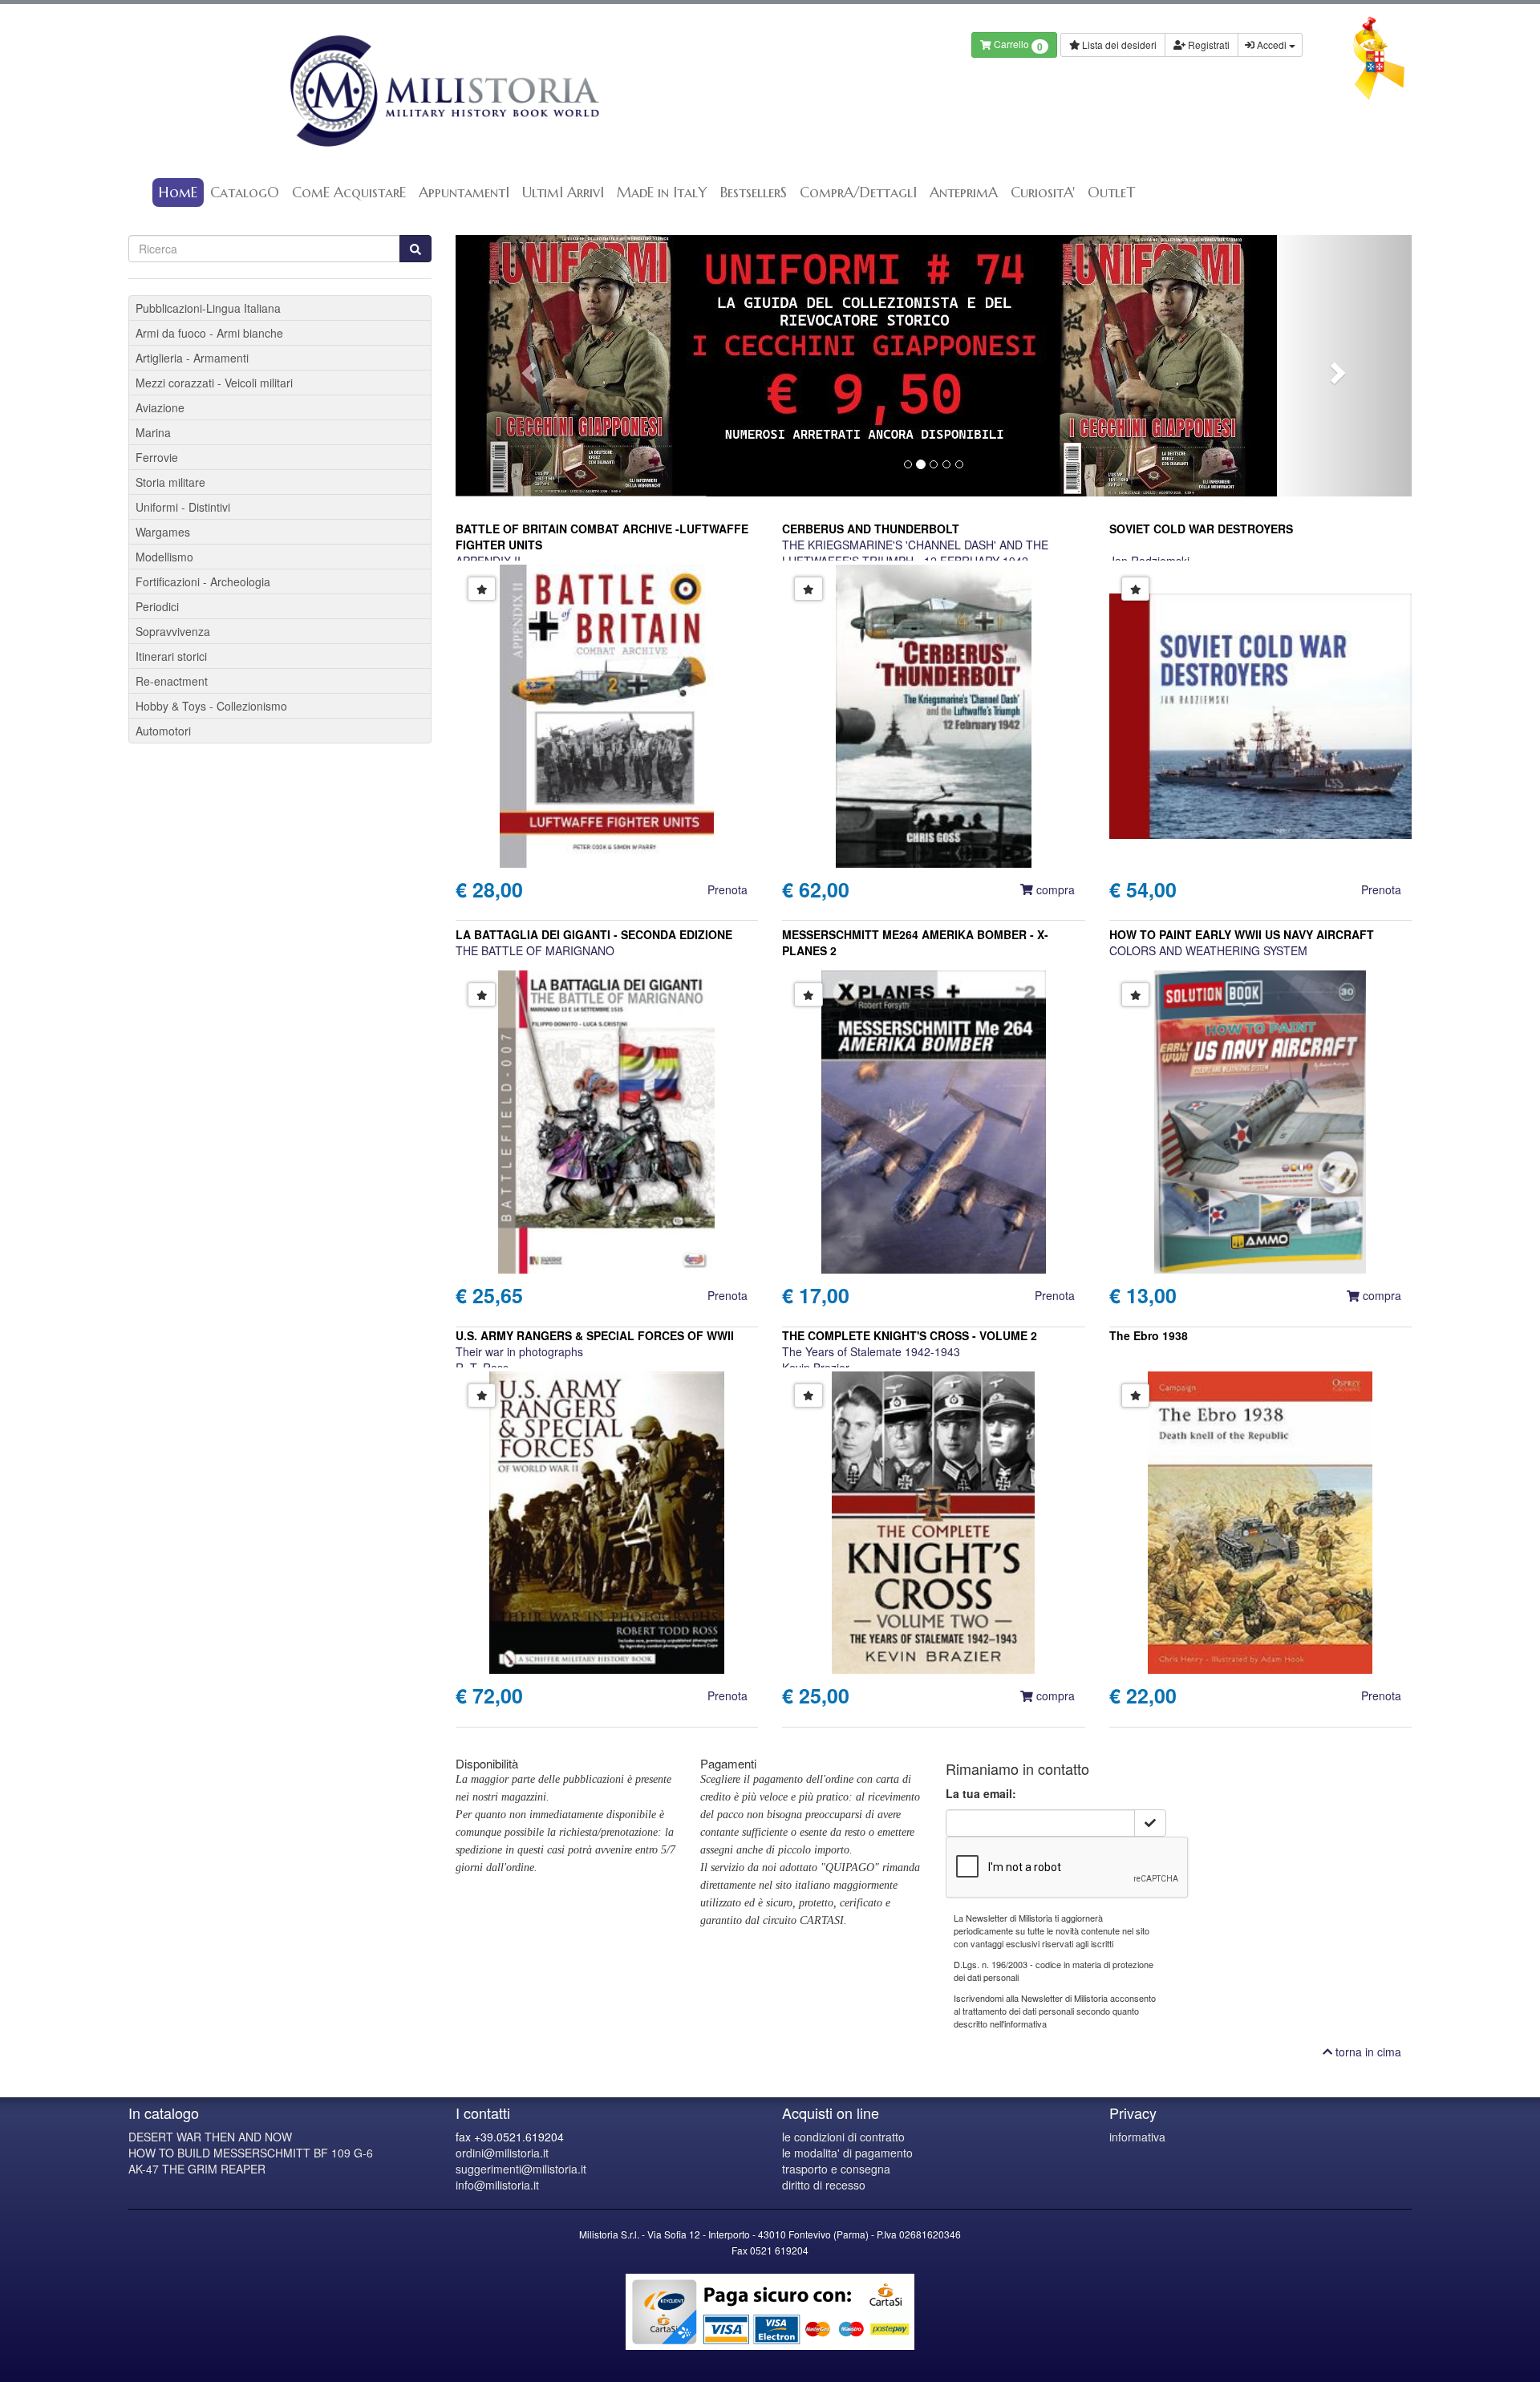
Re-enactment (172, 681)
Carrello (1017, 45)
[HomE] (443, 91)
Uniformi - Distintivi (183, 507)
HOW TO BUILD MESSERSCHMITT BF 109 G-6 (251, 2153)
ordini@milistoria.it (502, 2153)
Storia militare (170, 482)
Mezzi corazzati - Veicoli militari (214, 383)
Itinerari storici (171, 656)
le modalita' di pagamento (847, 2153)
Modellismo (164, 557)
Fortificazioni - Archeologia (203, 581)
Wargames (163, 532)
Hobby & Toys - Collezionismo (211, 706)
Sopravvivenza (173, 631)
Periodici (157, 606)
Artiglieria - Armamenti (192, 358)
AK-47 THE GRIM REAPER (197, 2169)
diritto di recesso (824, 2185)
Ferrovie (157, 457)
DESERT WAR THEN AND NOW (210, 2137)
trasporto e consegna (836, 2169)
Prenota (727, 889)
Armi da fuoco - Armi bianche (209, 333)
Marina (153, 432)
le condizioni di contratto (843, 2137)
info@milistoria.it (497, 2185)
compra (1054, 889)
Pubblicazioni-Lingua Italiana (208, 308)
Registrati (1208, 45)
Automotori (163, 731)
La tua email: (981, 1793)
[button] (527, 366)
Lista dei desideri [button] (1118, 45)
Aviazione (160, 407)
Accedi (1272, 45)
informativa (1137, 2137)
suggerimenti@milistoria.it (521, 2169)
